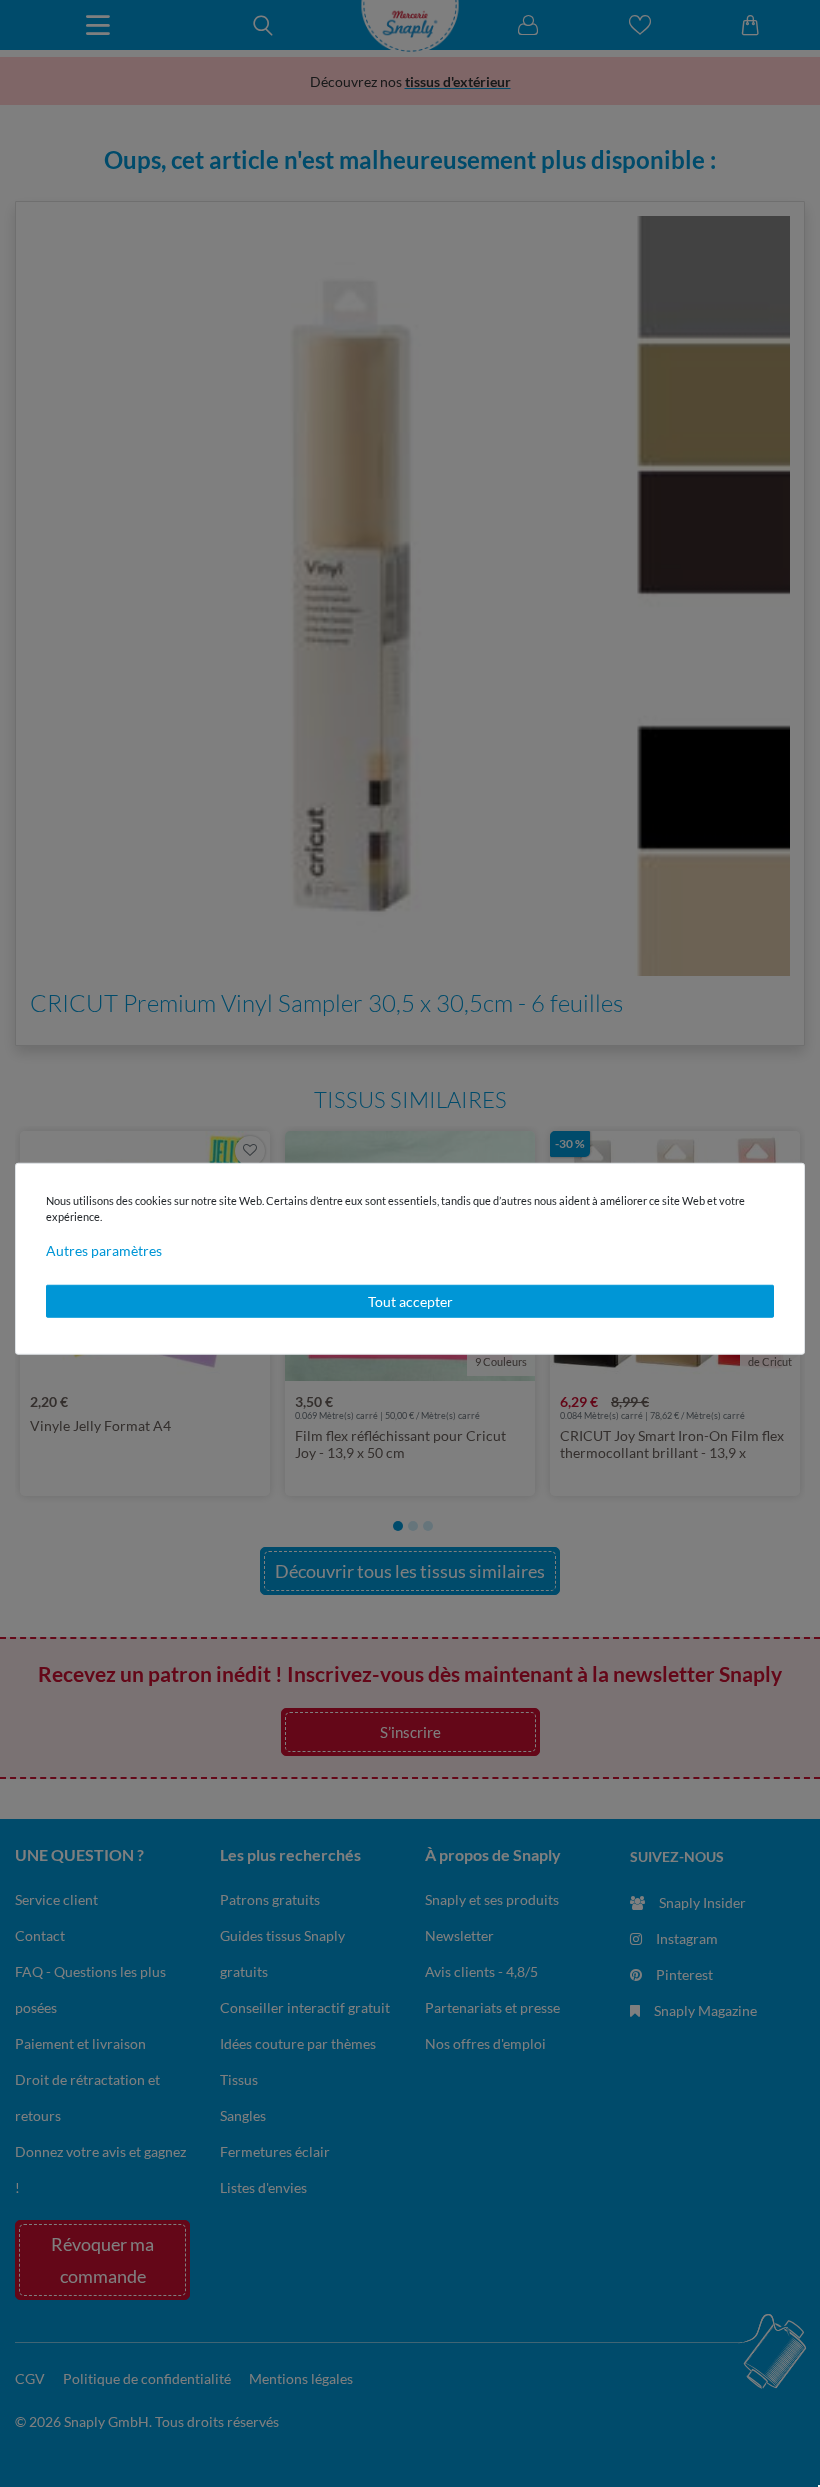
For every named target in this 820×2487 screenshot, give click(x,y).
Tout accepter (410, 1300)
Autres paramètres (104, 1249)
